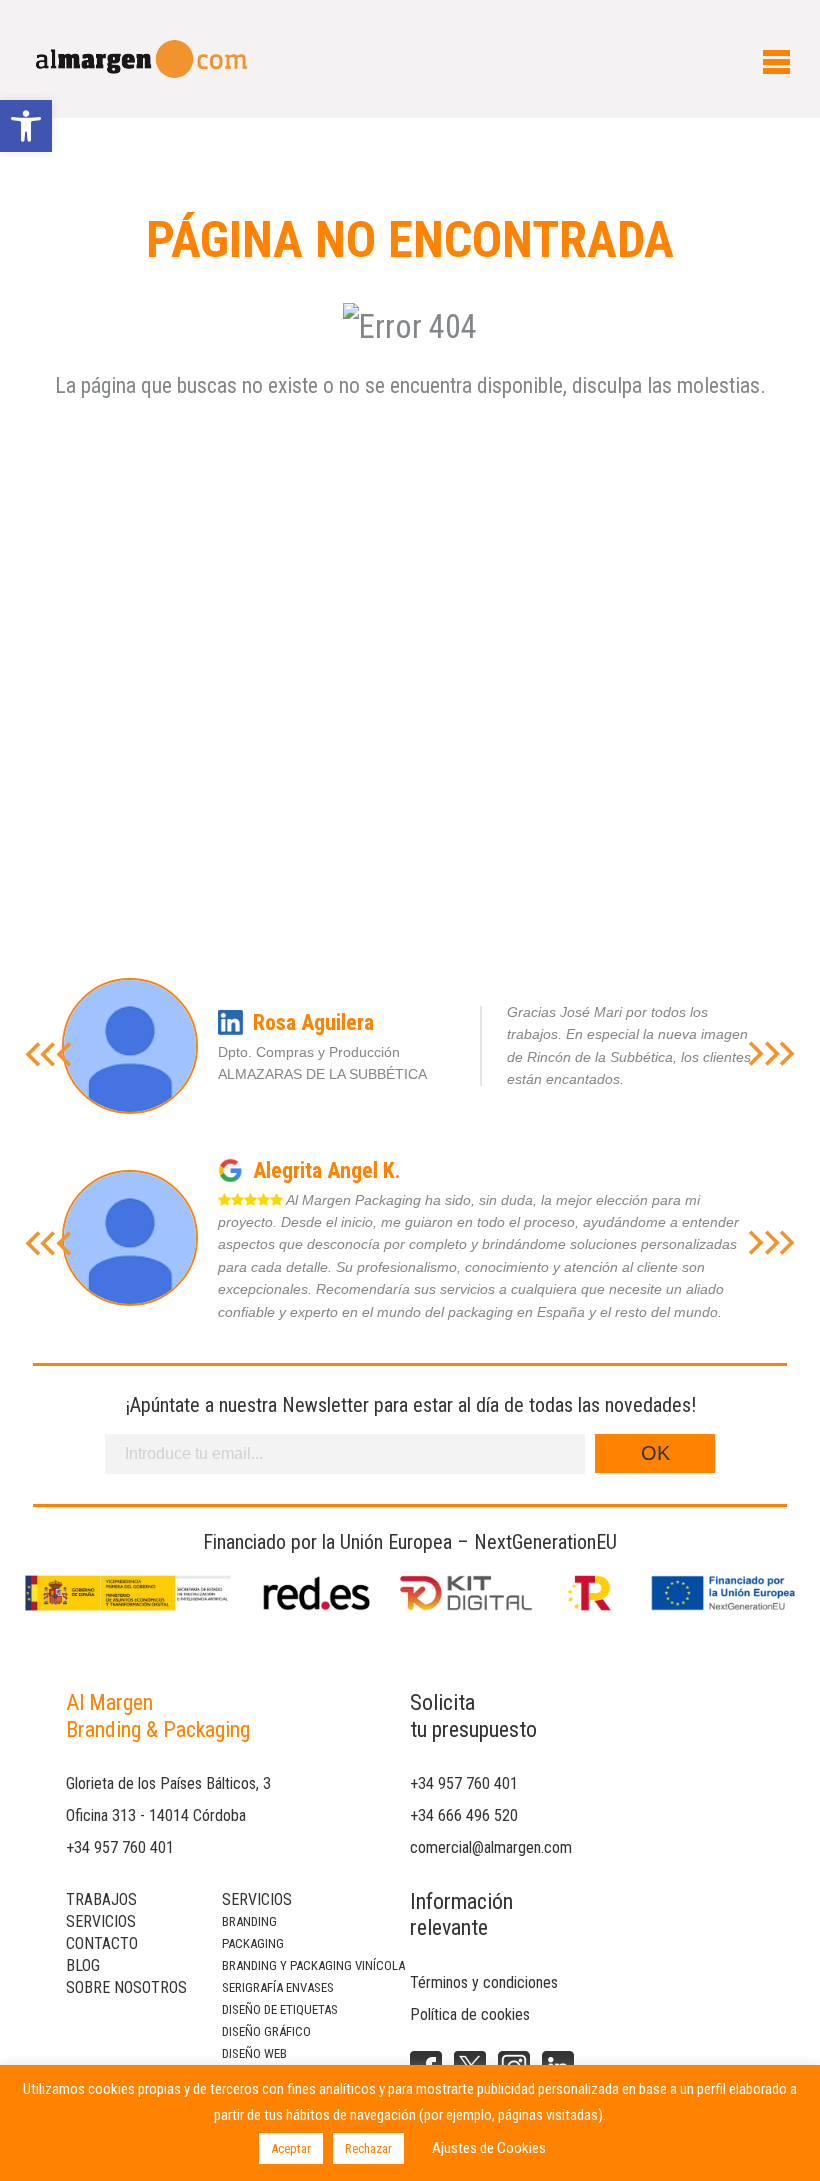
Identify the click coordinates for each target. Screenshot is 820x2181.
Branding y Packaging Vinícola (313, 1965)
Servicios (101, 1921)
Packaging (253, 1943)
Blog (83, 1965)
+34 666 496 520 (464, 1815)
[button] (26, 126)
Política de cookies (470, 2014)
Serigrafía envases (278, 1987)
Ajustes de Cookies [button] (489, 2148)
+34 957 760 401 (120, 1847)
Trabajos (101, 1899)
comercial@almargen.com (491, 1847)
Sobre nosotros (126, 1987)
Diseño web (254, 2053)
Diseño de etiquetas (280, 2009)
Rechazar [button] (368, 2148)
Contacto (102, 1943)
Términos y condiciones (484, 1982)
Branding (249, 1921)
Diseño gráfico (266, 2031)
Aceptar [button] (291, 2148)
